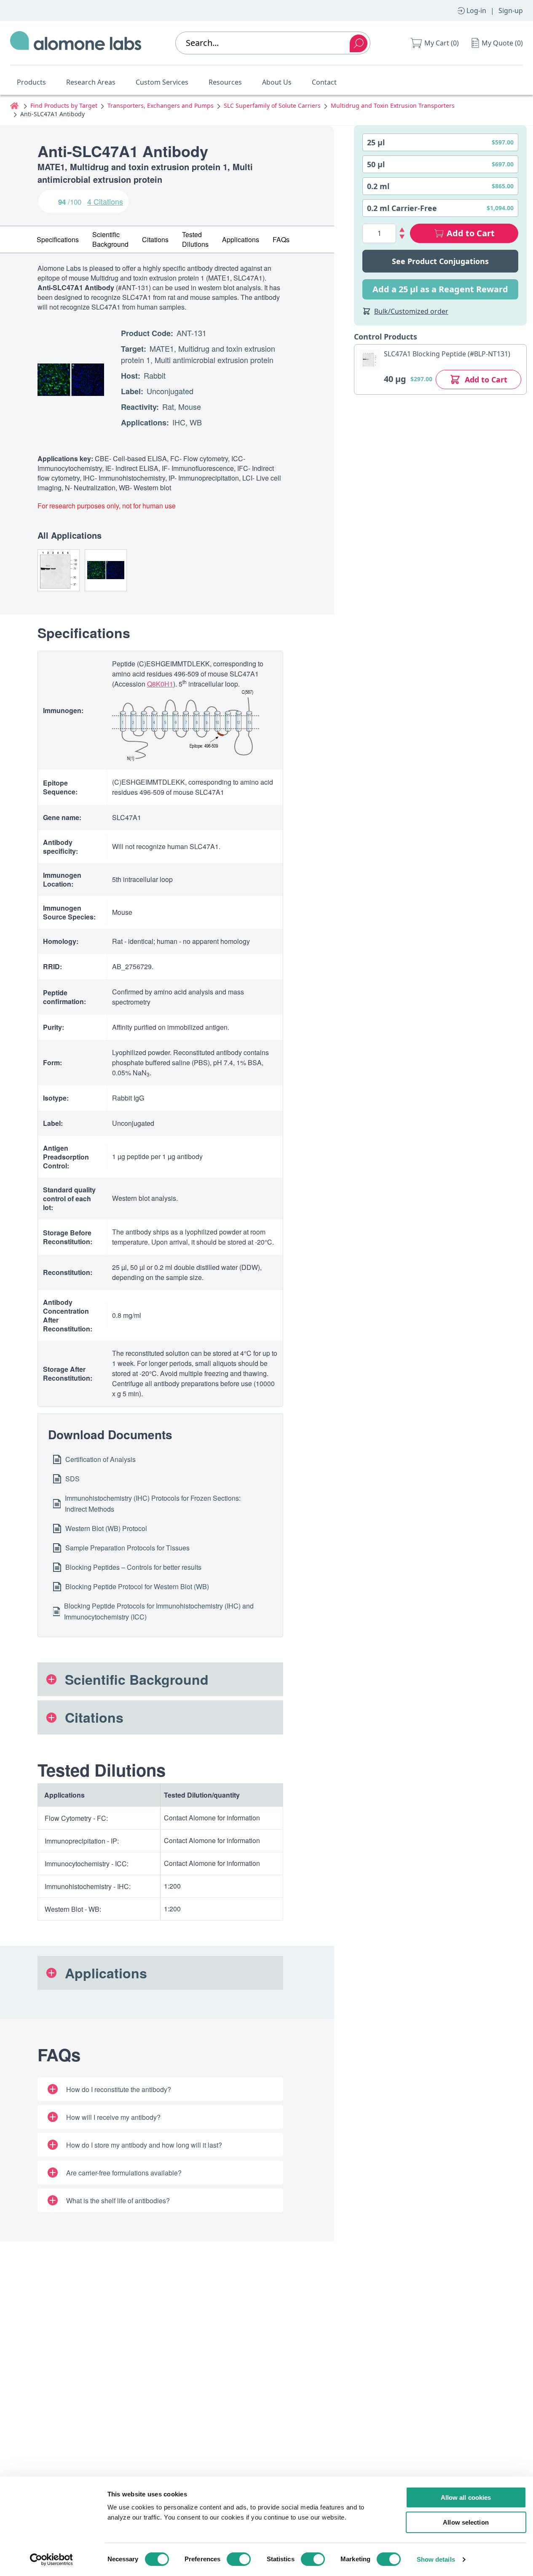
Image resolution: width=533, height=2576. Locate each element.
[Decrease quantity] (402, 237)
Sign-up (511, 11)
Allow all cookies (466, 2497)
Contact (324, 82)
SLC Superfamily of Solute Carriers (272, 106)
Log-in (476, 11)
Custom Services (162, 82)
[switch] (239, 2559)
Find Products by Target (64, 106)
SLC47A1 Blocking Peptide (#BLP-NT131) (447, 354)
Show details (436, 2559)
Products (31, 82)
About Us (277, 82)
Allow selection (466, 2522)
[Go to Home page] (76, 43)
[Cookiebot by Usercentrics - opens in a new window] (51, 2560)
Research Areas (91, 82)
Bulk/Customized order (411, 311)
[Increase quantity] (402, 230)
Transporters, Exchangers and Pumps (161, 106)
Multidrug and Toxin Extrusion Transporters (393, 106)
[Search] (359, 43)
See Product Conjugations (440, 261)
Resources (225, 82)
